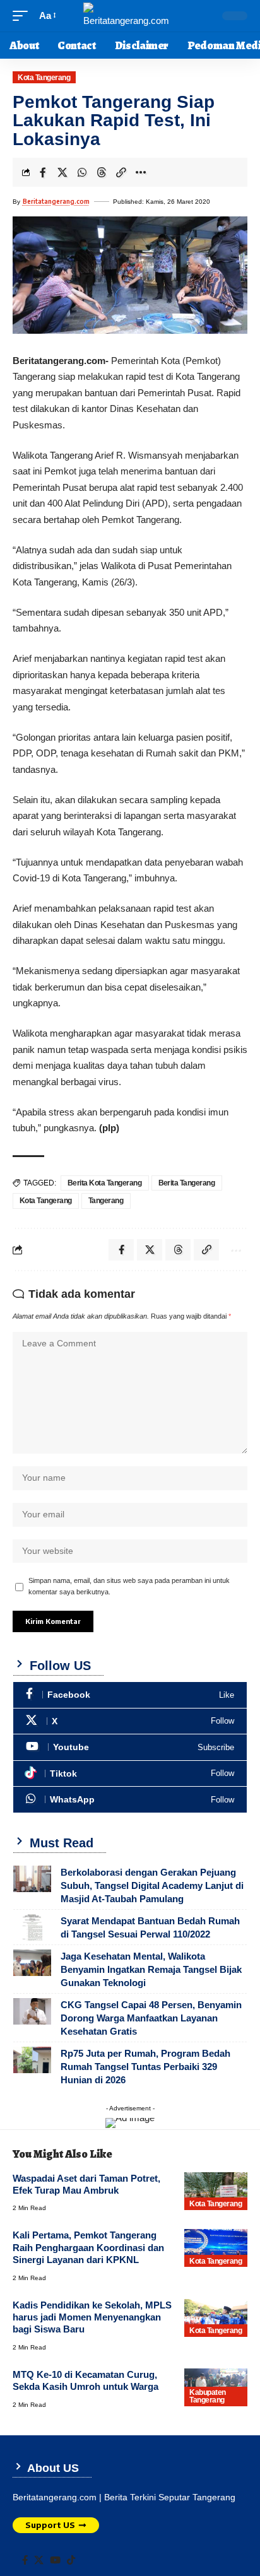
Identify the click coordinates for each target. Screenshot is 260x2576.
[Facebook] (130, 1695)
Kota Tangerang (44, 78)
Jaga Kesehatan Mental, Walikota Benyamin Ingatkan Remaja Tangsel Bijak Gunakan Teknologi (151, 1969)
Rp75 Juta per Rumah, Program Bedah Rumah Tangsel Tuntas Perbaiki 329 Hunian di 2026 (145, 2067)
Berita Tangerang (187, 1183)
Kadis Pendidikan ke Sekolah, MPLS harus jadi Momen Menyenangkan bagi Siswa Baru (92, 2317)
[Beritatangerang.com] (130, 16)
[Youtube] (130, 1747)
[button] (23, 16)
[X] (130, 1721)
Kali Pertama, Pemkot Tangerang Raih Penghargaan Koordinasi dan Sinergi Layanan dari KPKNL (88, 2247)
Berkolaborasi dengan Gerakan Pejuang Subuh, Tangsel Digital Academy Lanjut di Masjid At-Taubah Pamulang (152, 1885)
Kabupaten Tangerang (208, 2396)
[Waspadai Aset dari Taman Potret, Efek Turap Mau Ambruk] (216, 2191)
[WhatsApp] (130, 1800)
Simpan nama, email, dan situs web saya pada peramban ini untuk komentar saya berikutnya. (129, 1586)
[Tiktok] (130, 1774)
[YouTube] (55, 2560)
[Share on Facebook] (43, 172)
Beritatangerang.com (56, 201)
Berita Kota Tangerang (105, 1183)
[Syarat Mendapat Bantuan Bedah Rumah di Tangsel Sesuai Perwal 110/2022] (32, 1927)
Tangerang (106, 1201)
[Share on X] (62, 172)
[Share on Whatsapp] (82, 172)
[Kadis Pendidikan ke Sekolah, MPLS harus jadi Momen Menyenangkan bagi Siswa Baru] (216, 2318)
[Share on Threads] (102, 172)
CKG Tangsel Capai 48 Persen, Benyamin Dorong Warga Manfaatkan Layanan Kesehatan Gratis (151, 2018)
